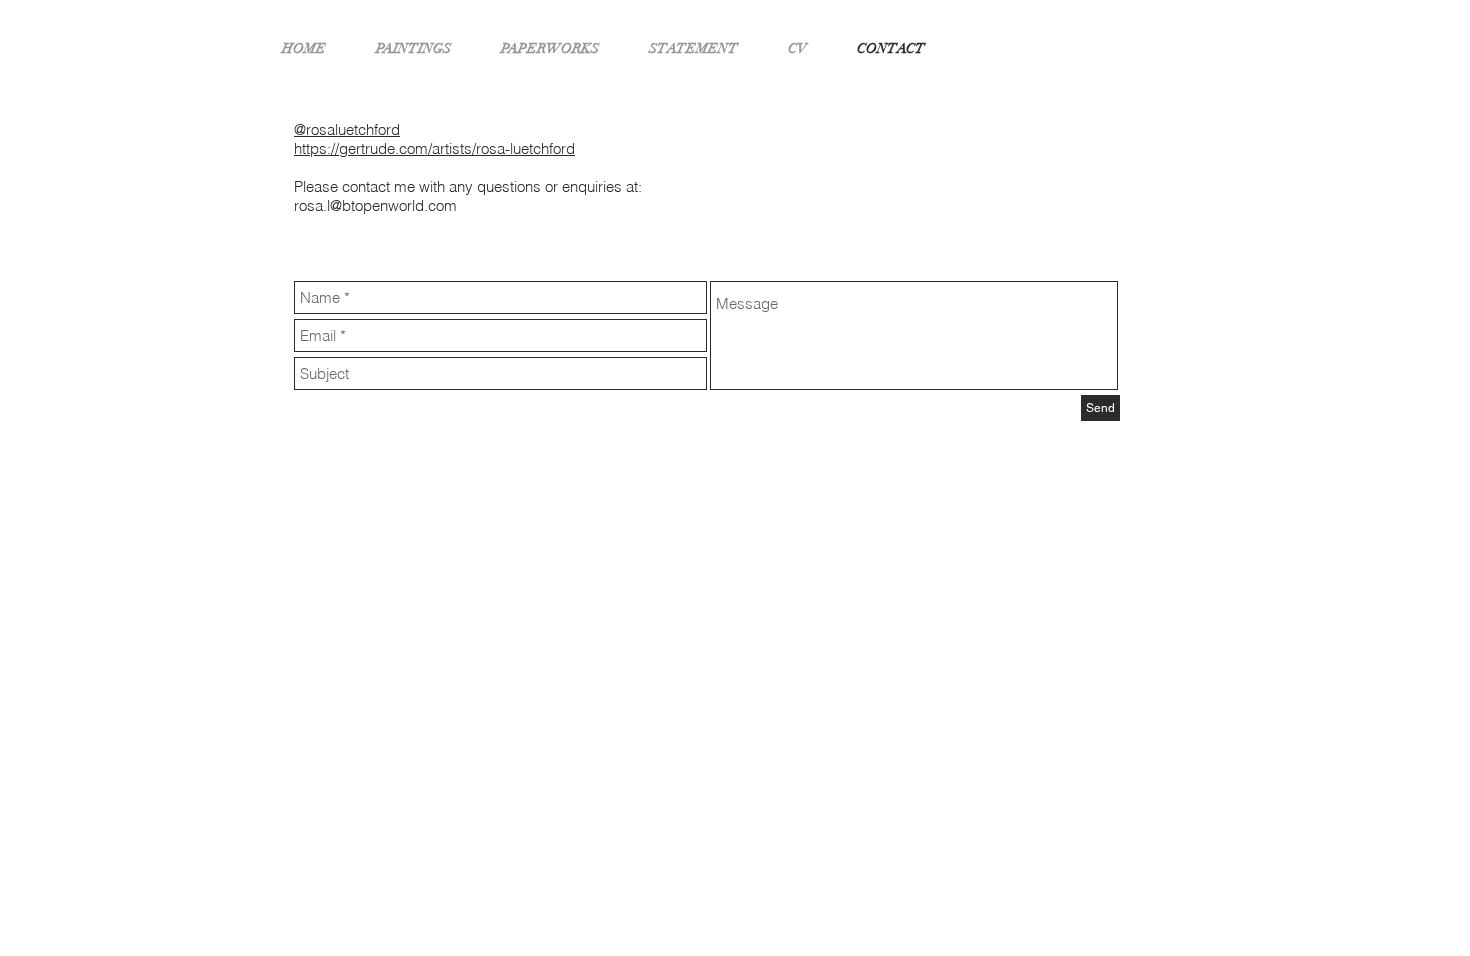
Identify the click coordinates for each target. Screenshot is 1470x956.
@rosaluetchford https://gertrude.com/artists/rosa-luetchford (434, 139)
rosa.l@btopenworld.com (375, 205)
